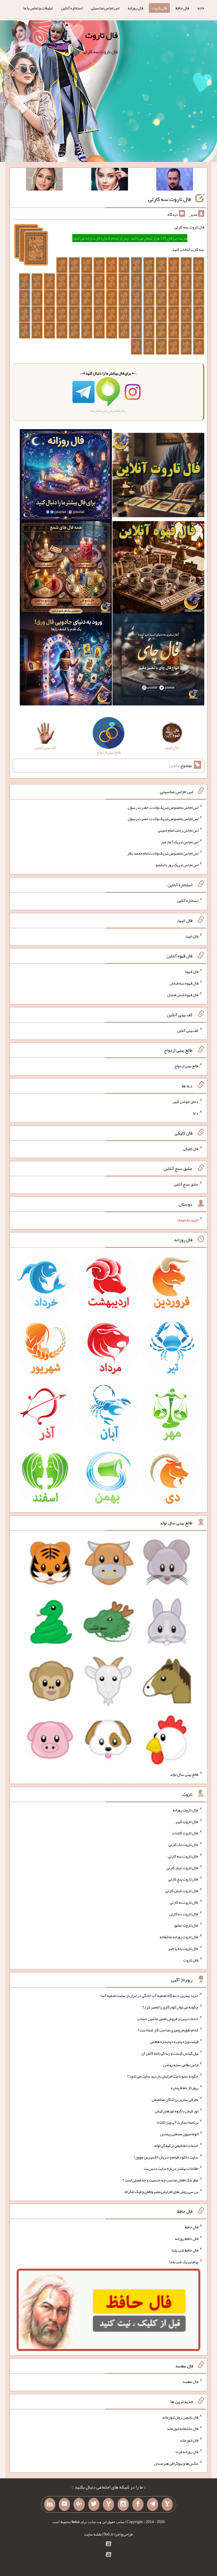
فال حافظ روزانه (187, 2239)
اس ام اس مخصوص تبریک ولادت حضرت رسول (163, 807)
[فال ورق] (66, 661)
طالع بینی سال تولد (184, 1774)
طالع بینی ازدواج (186, 1066)
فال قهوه (192, 972)
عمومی (174, 765)
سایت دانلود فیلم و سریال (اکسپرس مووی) (166, 2157)
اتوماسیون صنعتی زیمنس (179, 2134)
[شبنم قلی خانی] (44, 180)
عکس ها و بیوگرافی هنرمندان (176, 2463)
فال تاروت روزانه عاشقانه (179, 1937)
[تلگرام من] (153, 2504)
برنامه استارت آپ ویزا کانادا (177, 2122)
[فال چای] (158, 661)
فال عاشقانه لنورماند (183, 2429)
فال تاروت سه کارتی (170, 199)
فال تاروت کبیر (187, 1821)
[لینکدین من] (50, 2504)
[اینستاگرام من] (123, 2504)
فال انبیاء (192, 936)
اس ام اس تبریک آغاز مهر (180, 842)
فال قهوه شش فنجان (183, 995)
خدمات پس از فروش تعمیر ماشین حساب (168, 2018)
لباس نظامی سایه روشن (181, 2064)
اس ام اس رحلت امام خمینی (178, 830)
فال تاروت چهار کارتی (182, 1867)
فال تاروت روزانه (185, 1810)
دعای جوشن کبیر (185, 1101)
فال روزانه (135, 8)
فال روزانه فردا (187, 2452)
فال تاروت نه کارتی (184, 1902)
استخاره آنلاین (72, 8)
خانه (201, 8)
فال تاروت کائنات (185, 1833)
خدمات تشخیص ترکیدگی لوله (176, 2145)
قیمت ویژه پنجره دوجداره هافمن (174, 2042)
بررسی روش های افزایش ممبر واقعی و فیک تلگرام (161, 2191)
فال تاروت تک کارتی (183, 1845)
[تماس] (108, 2504)
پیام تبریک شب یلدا (184, 2262)
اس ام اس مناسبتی (105, 8)
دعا (196, 1113)
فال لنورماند (189, 2440)
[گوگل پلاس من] (79, 2504)
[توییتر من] (94, 2504)
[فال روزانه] (66, 476)
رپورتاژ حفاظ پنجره (185, 2088)
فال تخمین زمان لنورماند (180, 2417)
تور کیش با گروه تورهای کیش (177, 2111)
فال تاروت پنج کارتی (183, 1879)
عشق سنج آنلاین (186, 1184)
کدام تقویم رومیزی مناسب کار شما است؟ (168, 2030)
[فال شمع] (66, 568)
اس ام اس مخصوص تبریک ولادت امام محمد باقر (163, 853)
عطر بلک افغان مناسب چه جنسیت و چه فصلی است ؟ (160, 2180)
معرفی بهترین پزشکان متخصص (175, 2099)
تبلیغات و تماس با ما (38, 8)
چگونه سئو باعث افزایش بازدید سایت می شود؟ (163, 2076)
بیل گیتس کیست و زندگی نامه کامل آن (170, 2053)
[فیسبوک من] (138, 2504)
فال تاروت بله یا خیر (183, 1948)
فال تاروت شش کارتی (182, 1891)
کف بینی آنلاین (188, 1030)
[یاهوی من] (167, 2504)
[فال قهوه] (158, 568)
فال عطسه (191, 2382)
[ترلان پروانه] (110, 180)
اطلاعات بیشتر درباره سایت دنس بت (171, 2168)
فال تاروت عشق (186, 1925)
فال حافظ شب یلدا (185, 2250)
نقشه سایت (93, 2534)
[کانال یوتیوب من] (64, 2504)
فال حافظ (182, 8)
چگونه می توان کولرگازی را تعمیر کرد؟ (170, 2007)
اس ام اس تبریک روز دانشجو (177, 865)
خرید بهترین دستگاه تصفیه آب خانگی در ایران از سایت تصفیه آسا (149, 1995)
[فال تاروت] (158, 476)
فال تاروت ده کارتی (184, 1914)
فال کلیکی (191, 1148)
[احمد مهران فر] (175, 180)
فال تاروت (159, 8)
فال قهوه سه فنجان (184, 983)
